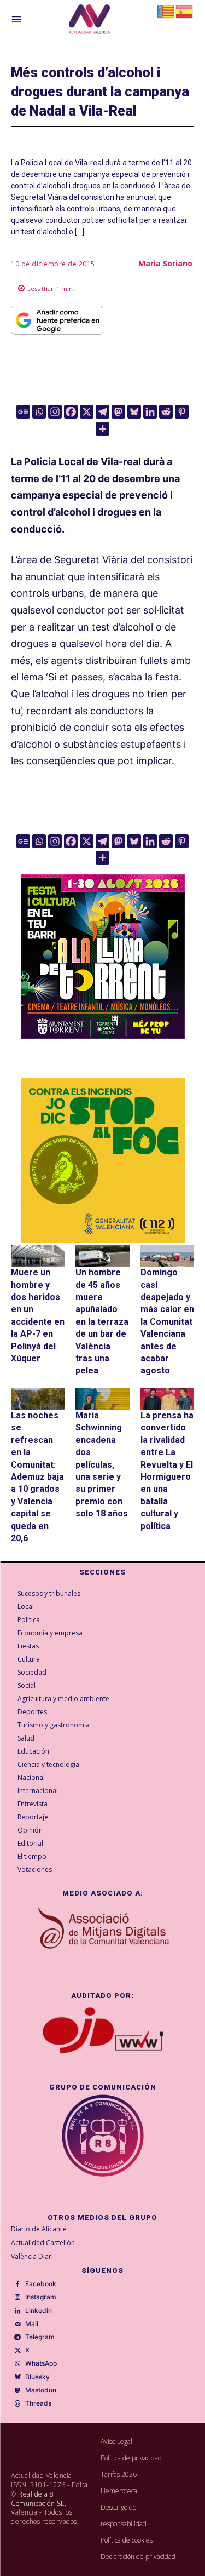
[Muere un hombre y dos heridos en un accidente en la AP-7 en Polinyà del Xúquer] (38, 1256)
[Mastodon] (118, 412)
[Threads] (17, 2404)
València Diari (32, 2256)
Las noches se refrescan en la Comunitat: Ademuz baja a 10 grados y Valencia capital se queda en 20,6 (37, 1477)
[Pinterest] (182, 412)
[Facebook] (71, 412)
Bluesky (37, 2377)
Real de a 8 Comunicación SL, (39, 2499)
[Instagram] (55, 412)
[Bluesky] (134, 412)
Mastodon (41, 2390)
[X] (87, 412)
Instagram (41, 2297)
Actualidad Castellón (43, 2243)
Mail (32, 2324)
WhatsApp (41, 2363)
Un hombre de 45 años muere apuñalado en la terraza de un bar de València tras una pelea (102, 1321)
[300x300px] (103, 1035)
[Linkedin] (150, 412)
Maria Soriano (165, 263)
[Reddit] (166, 412)
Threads (38, 2403)
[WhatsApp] (17, 2364)
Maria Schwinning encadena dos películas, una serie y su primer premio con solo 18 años (102, 1464)
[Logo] (89, 21)
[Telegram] (102, 412)
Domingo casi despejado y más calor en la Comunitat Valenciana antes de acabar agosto (167, 1321)
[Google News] (23, 412)
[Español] (185, 11)
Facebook (41, 2284)
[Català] (166, 11)
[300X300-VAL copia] (103, 1160)
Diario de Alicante (39, 2229)
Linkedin (39, 2311)
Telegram (40, 2337)
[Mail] (17, 2325)
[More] (102, 429)
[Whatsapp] (39, 412)
